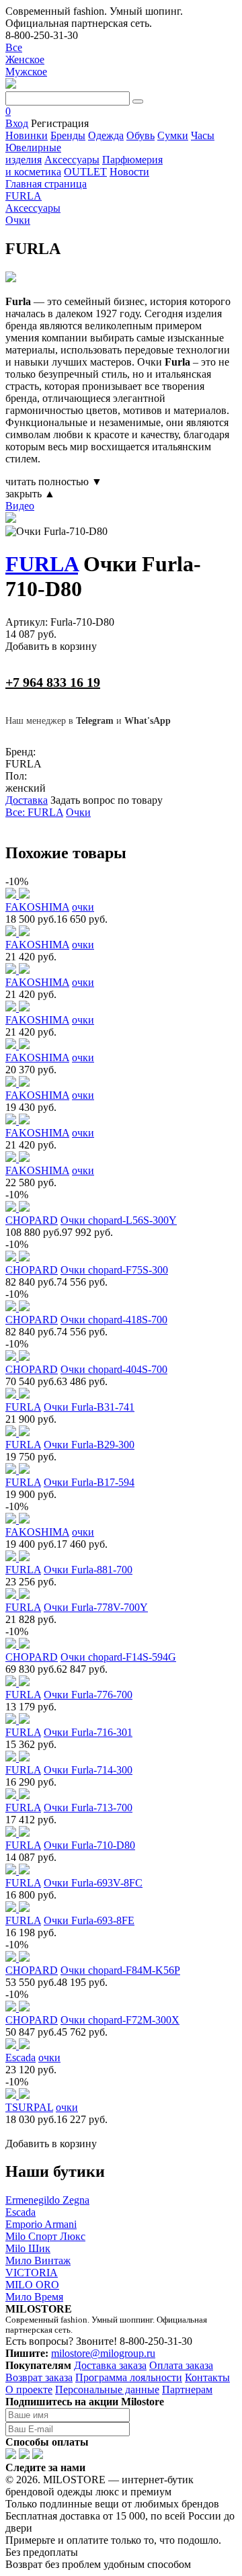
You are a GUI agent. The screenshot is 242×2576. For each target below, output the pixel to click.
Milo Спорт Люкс (45, 2236)
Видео (20, 506)
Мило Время (34, 2297)
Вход (17, 123)
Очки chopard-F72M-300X (120, 2020)
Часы (203, 135)
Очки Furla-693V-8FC (93, 1883)
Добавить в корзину (51, 646)
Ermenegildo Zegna (47, 2200)
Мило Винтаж (38, 2260)
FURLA (42, 564)
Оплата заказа (181, 2365)
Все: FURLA (34, 812)
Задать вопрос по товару (107, 800)
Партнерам (187, 2390)
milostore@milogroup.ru (103, 2353)
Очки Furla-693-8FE (89, 1920)
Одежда (106, 135)
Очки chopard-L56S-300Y (119, 1220)
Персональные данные (107, 2390)
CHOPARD (32, 1220)
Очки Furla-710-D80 (89, 1845)
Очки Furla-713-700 (88, 1808)
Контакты (207, 2377)
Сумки (173, 135)
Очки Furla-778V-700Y (96, 1607)
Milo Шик (28, 2248)
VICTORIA (32, 2273)
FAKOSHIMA (37, 907)
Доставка (27, 800)
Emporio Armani (41, 2224)
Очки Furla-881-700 (88, 1570)
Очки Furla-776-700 (88, 1695)
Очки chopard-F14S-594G (118, 1657)
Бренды (68, 135)
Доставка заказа (110, 2365)
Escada (21, 2058)
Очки (78, 812)
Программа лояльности (129, 2377)
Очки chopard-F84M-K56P (120, 1970)
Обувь (140, 135)
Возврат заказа (39, 2377)
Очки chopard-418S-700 (114, 1320)
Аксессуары (72, 160)
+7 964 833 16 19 (53, 682)
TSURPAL (29, 2107)
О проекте (29, 2390)
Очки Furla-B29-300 (89, 1445)
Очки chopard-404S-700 (114, 1369)
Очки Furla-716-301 (88, 1732)
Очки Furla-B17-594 (89, 1482)
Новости (129, 172)
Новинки (27, 135)
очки (83, 907)
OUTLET (85, 172)
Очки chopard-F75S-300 (114, 1270)
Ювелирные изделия (33, 154)
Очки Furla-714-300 (88, 1770)
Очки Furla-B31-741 (89, 1407)
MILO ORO (32, 2285)
